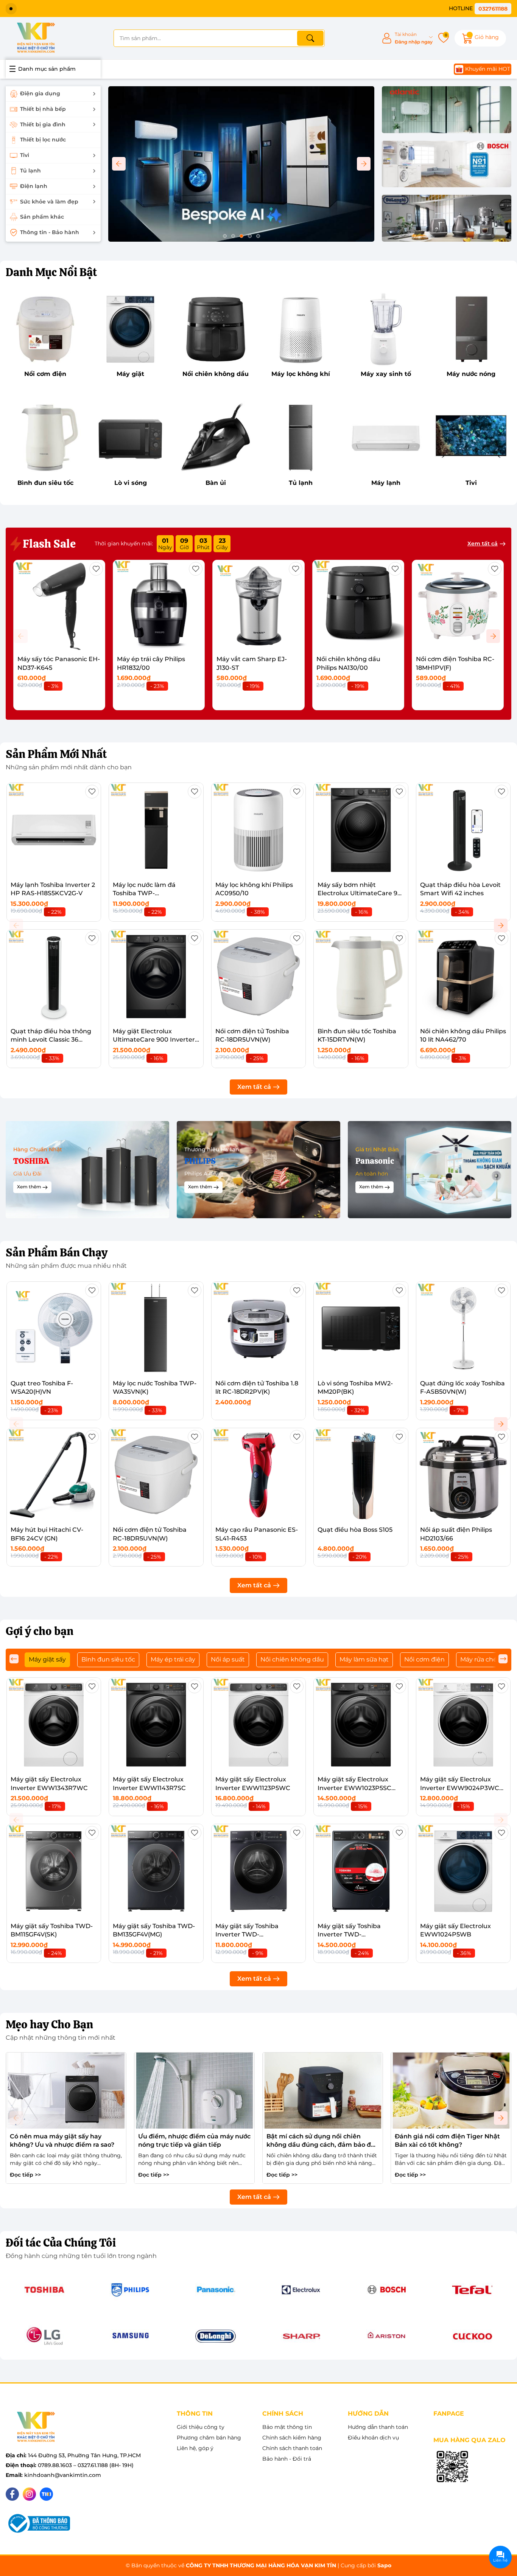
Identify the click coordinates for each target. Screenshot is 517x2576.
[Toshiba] (45, 2290)
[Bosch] (447, 165)
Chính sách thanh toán (292, 2448)
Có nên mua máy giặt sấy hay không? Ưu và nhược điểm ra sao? (62, 2140)
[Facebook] (12, 2494)
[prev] (14, 1659)
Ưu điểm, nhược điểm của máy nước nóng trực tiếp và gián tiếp (194, 2140)
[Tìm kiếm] (310, 38)
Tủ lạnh (30, 171)
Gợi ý (40, 1631)
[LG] (45, 2336)
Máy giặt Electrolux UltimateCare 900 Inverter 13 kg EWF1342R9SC (154, 1040)
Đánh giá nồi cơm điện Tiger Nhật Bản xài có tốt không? (447, 2140)
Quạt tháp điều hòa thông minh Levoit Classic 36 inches (51, 1040)
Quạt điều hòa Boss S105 (355, 1530)
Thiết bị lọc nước (43, 140)
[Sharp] (301, 2336)
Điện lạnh (34, 186)
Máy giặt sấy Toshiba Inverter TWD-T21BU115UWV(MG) (247, 1935)
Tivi (25, 155)
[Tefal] (472, 2290)
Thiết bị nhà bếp (43, 109)
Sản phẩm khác (42, 217)
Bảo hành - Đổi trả (287, 2459)
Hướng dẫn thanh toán (378, 2427)
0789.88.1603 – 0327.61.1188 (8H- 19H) (86, 2465)
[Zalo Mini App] (452, 2467)
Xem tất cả (483, 543)
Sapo (384, 2565)
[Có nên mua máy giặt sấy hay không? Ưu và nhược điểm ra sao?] (66, 2091)
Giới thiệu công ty (201, 2427)
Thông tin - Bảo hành (50, 232)
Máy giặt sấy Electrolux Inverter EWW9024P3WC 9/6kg (460, 1788)
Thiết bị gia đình (43, 124)
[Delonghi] (447, 219)
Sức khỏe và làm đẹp (49, 202)
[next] (503, 1659)
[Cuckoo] (472, 2336)
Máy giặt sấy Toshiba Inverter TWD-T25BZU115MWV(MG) (349, 1935)
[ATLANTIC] (447, 110)
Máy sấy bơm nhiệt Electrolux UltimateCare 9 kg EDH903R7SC (357, 893)
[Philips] (130, 2290)
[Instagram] (29, 2494)
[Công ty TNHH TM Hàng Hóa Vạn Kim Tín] (36, 38)
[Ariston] (387, 2336)
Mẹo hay (49, 2024)
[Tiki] (46, 2494)
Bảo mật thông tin (287, 2427)
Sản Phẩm (56, 754)
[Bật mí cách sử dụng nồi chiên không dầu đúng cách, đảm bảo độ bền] (323, 2091)
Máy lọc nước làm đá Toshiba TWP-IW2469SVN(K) (144, 893)
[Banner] (87, 1170)
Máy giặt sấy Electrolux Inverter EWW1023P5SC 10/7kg (354, 1788)
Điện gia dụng (40, 93)
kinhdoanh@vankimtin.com (63, 2475)
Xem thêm (29, 1187)
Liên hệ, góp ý (195, 2448)
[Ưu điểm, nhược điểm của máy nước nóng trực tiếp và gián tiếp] (194, 2091)
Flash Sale (48, 544)
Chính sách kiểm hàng (292, 2438)
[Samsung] (130, 2336)
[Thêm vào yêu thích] (96, 569)
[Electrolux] (301, 2290)
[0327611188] (480, 9)
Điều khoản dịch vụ (373, 2438)
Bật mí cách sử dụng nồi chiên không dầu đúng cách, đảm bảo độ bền (321, 2141)
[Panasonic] (216, 2290)
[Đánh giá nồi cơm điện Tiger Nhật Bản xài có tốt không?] (451, 2091)
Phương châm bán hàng (209, 2438)
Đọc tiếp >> (25, 2175)
